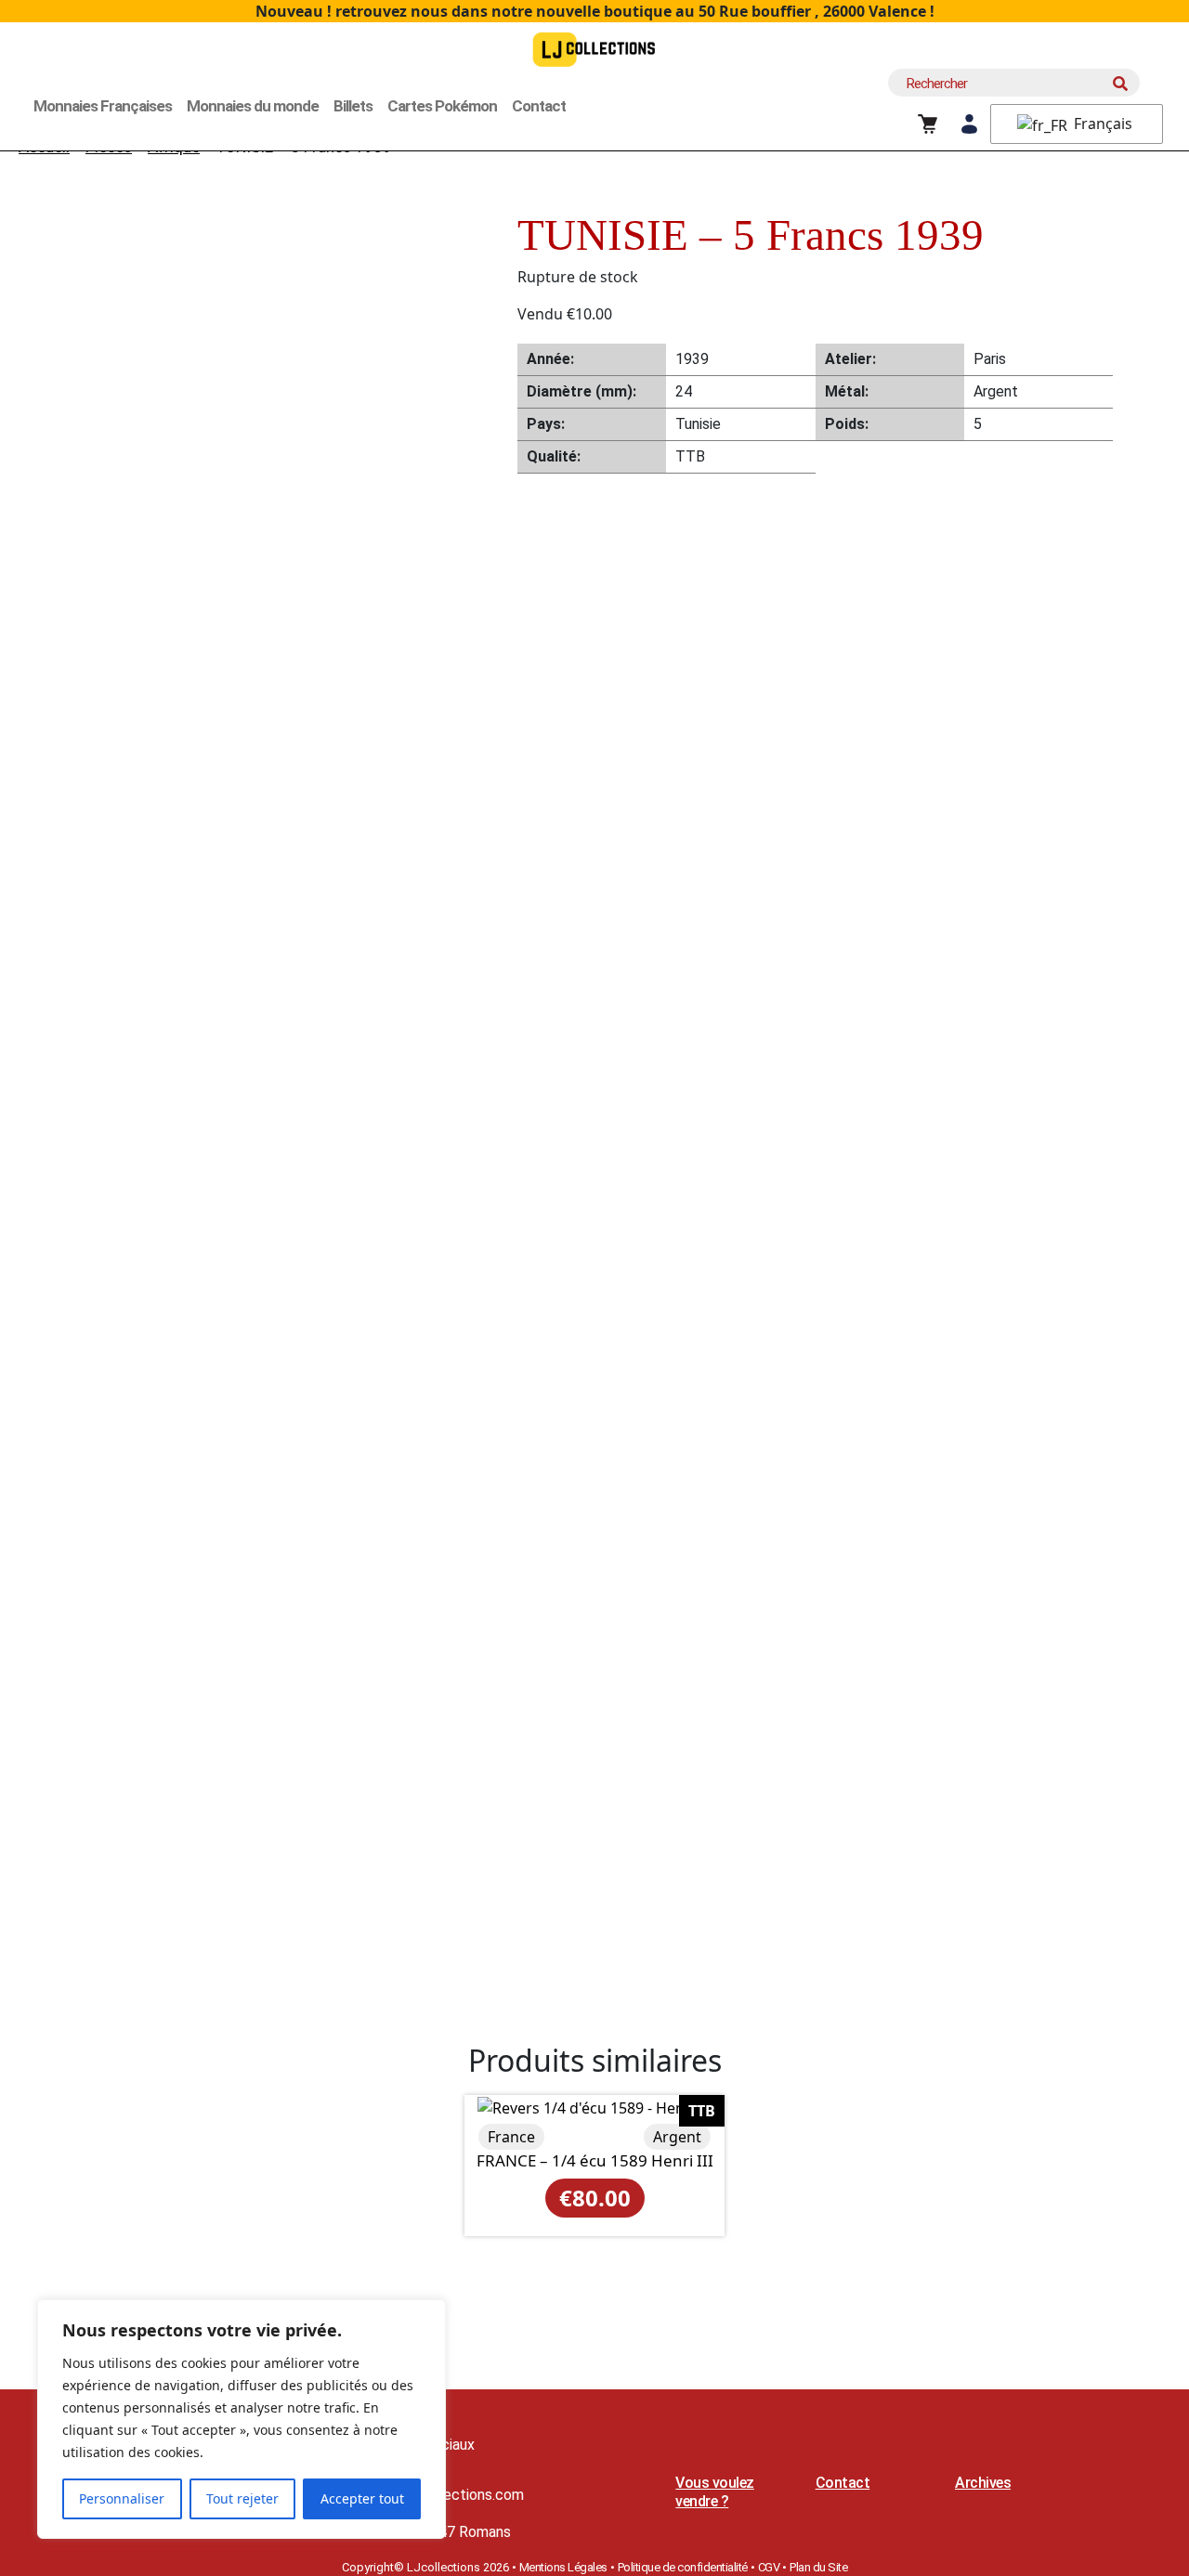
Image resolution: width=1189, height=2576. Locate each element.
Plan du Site (818, 2567)
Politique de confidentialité (683, 2567)
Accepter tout (362, 2498)
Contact (539, 106)
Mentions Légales (563, 2567)
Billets (353, 106)
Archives (983, 2483)
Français (1101, 124)
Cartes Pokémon (442, 106)
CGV (769, 2567)
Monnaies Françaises (103, 106)
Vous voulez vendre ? (715, 2491)
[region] (242, 2419)
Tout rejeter (242, 2498)
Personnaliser (122, 2498)
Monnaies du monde (253, 106)
